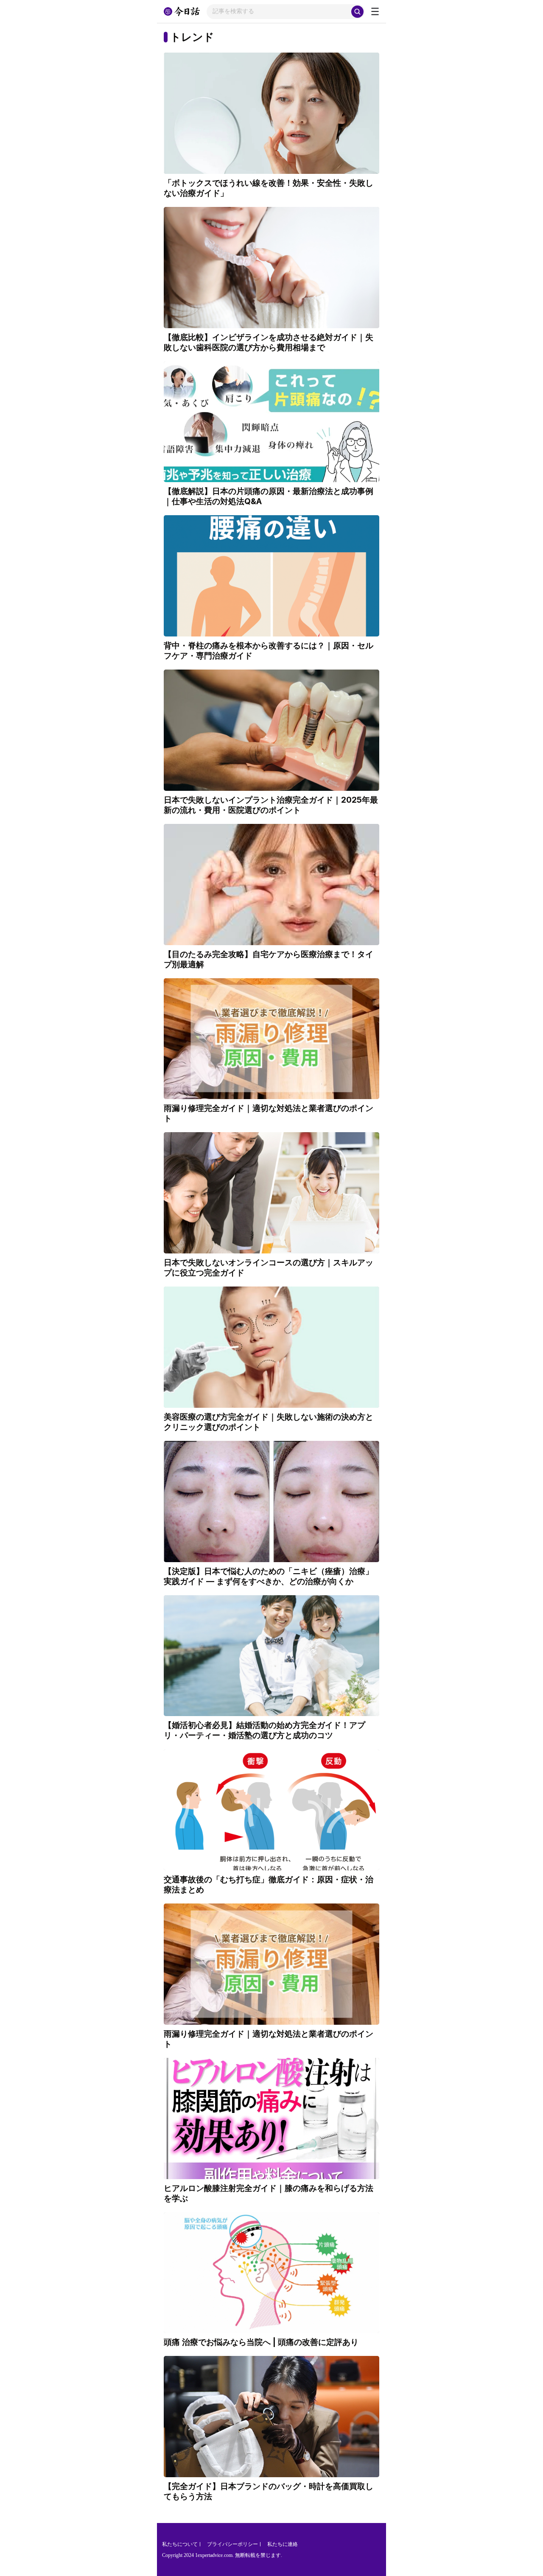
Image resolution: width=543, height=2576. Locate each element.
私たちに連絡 (283, 2544)
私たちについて (180, 2544)
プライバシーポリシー (232, 2544)
